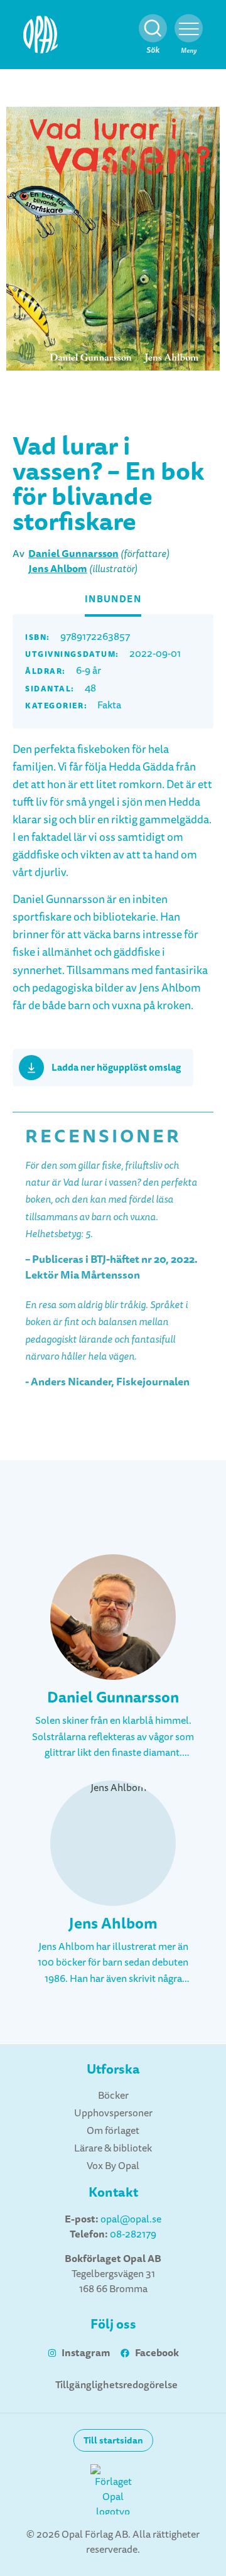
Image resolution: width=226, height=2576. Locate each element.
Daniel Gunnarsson (73, 554)
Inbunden (113, 599)
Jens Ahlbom (58, 569)
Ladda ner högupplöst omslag (116, 1068)
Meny (189, 51)
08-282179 (133, 2234)
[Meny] (189, 29)
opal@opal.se (131, 2219)
